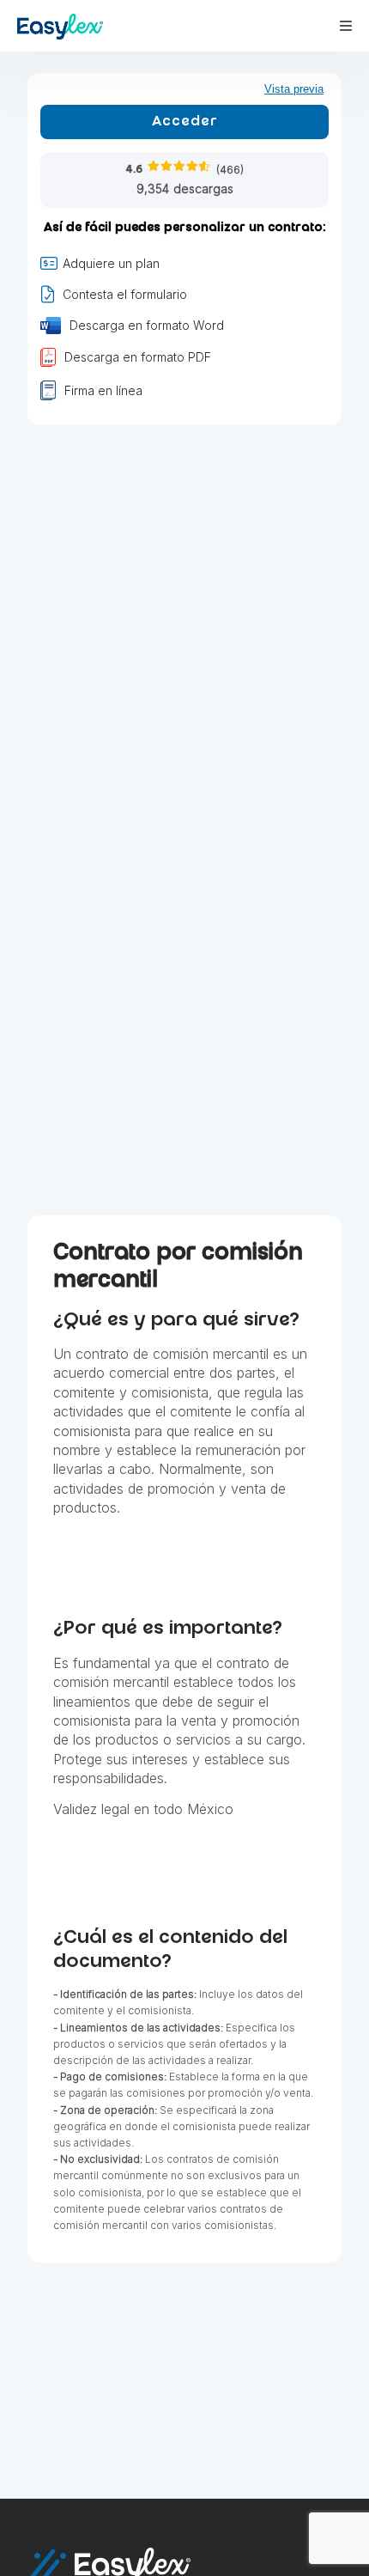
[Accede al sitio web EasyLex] (60, 29)
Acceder (185, 122)
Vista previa (294, 89)
